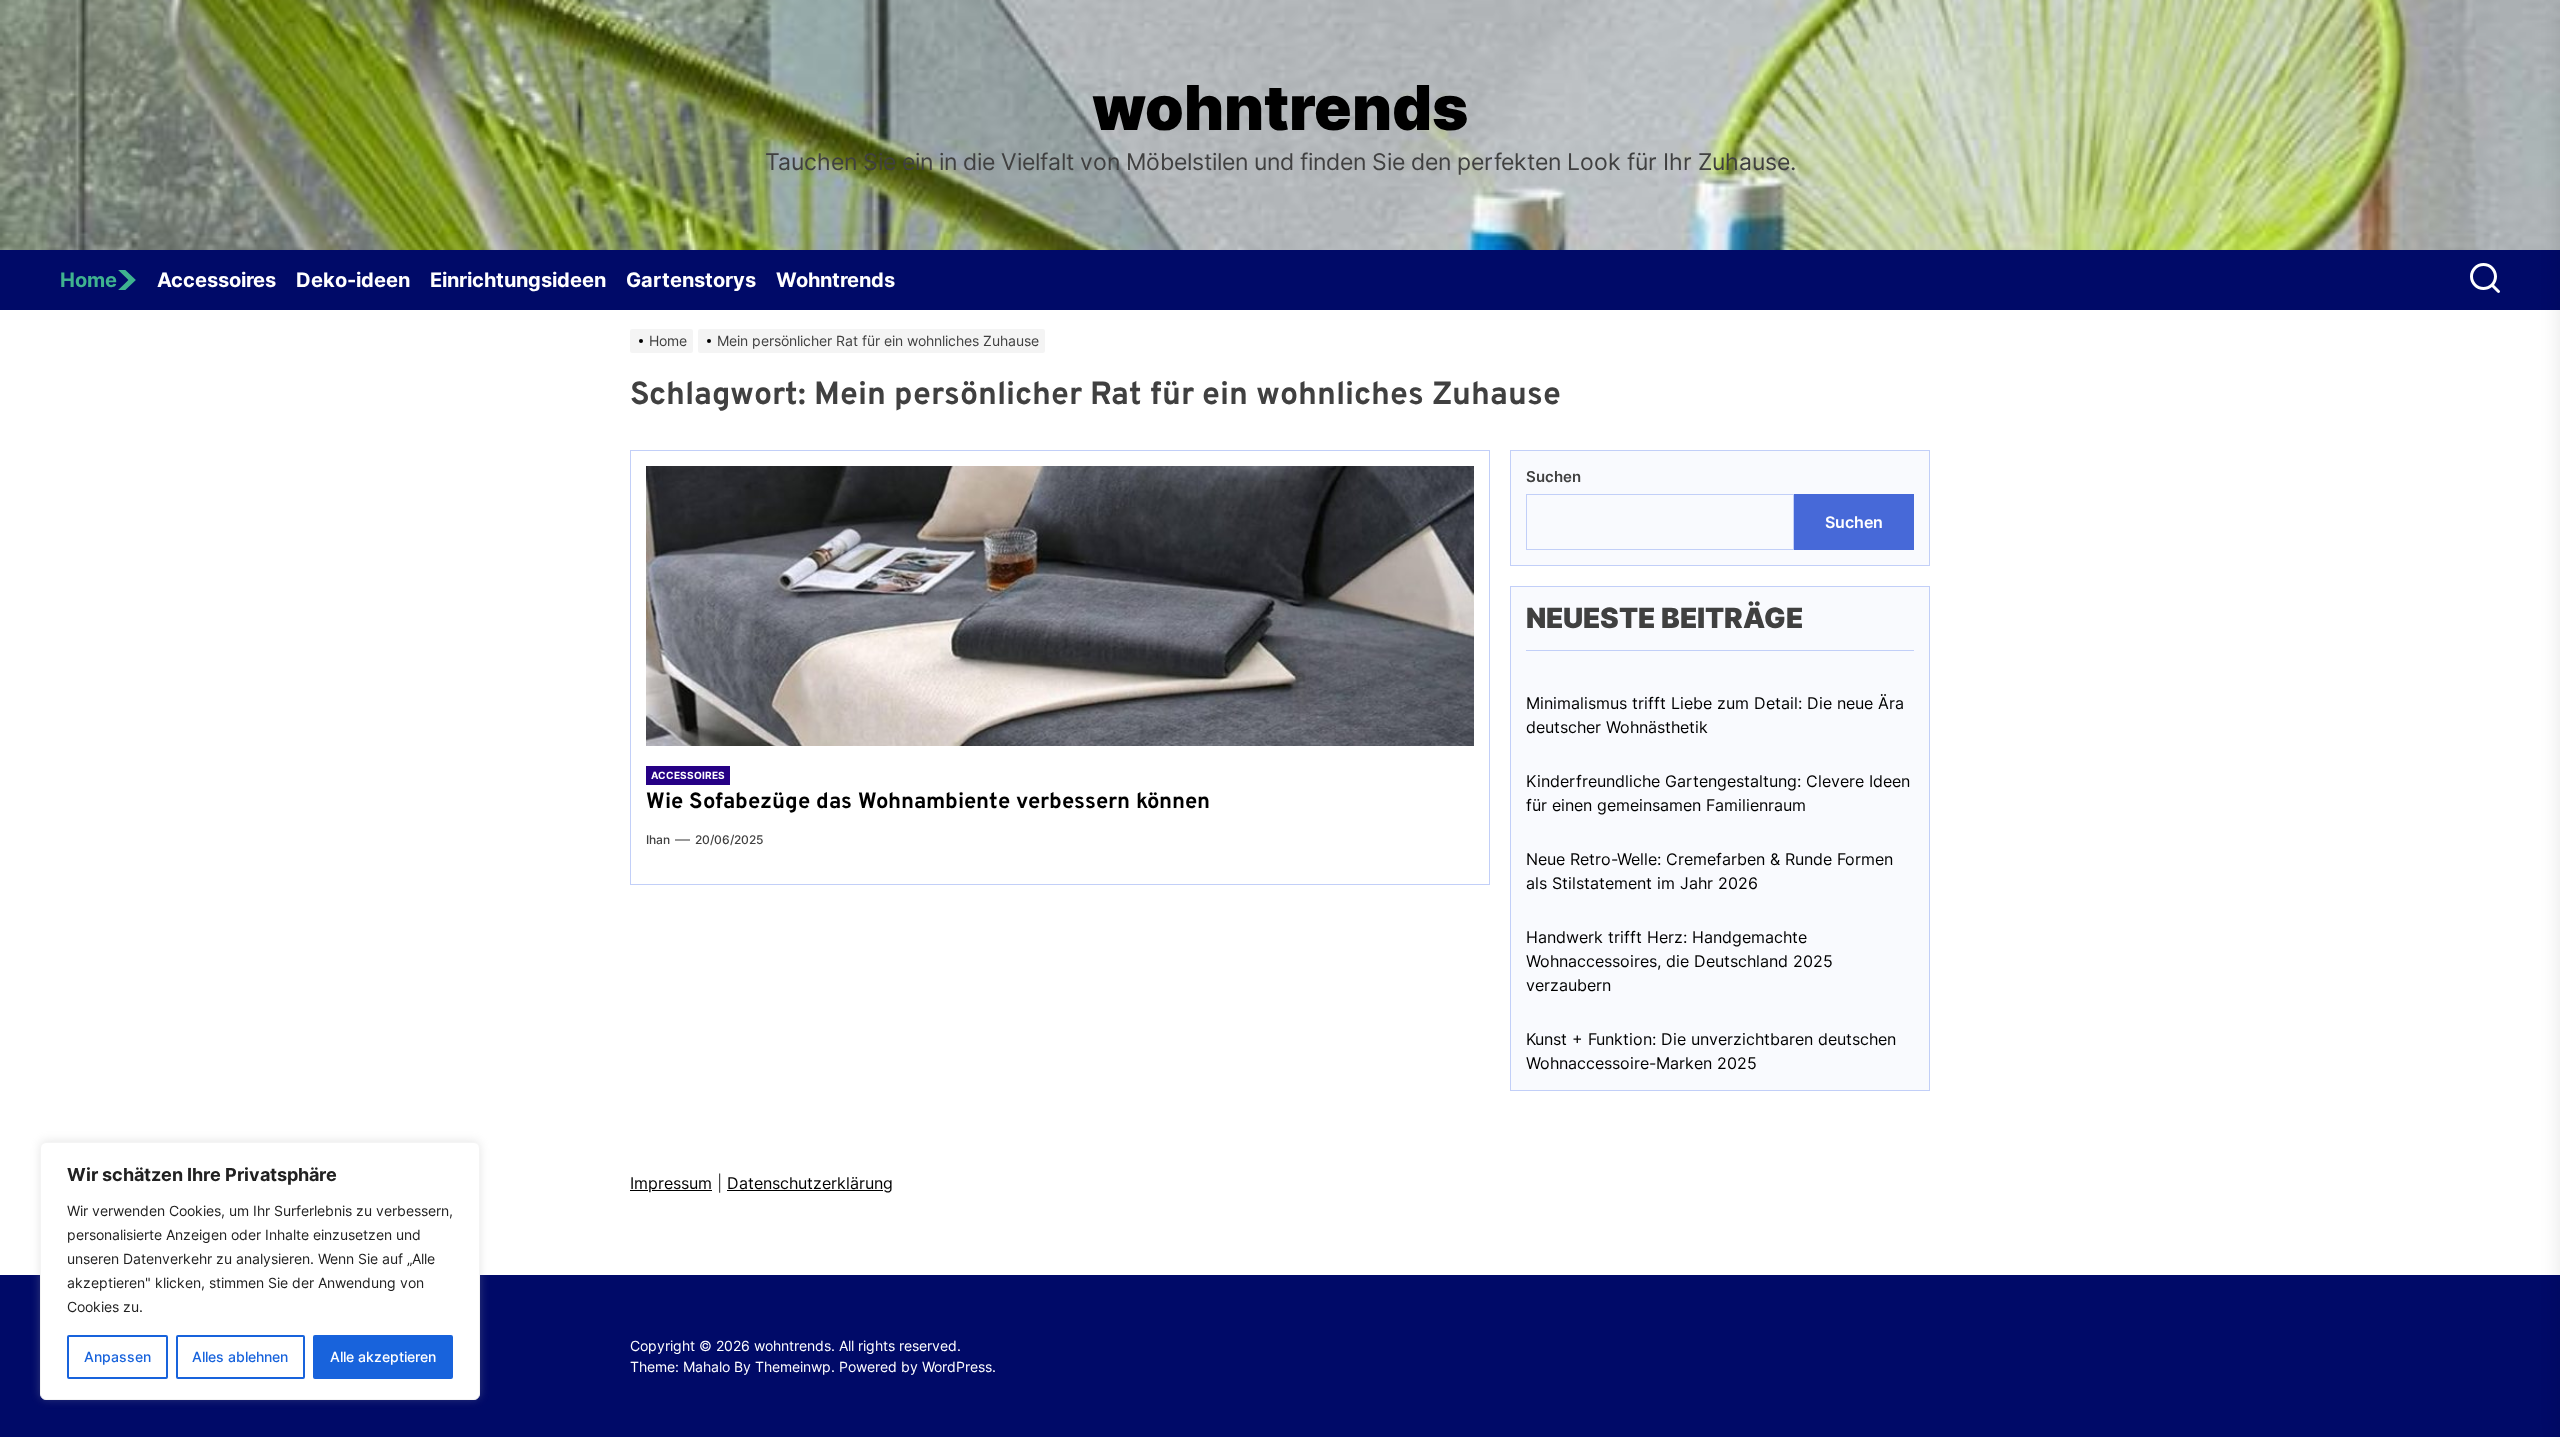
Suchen (1553, 476)
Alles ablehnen (240, 1356)
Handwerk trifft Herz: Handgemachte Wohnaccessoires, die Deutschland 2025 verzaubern (1679, 961)
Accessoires (216, 280)
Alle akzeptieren (383, 1356)
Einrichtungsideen (518, 280)
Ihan (658, 839)
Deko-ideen (353, 280)
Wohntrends (835, 280)
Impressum (671, 1183)
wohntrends (1280, 108)
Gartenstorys (691, 280)
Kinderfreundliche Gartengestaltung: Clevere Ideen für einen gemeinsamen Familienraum (1718, 793)
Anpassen (117, 1356)
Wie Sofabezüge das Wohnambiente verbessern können (928, 802)
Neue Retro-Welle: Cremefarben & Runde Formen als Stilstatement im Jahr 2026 (1709, 871)
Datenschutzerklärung (810, 1183)
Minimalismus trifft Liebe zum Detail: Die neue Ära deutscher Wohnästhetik (1715, 715)
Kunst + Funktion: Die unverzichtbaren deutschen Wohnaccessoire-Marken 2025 (1711, 1051)
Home (88, 280)
